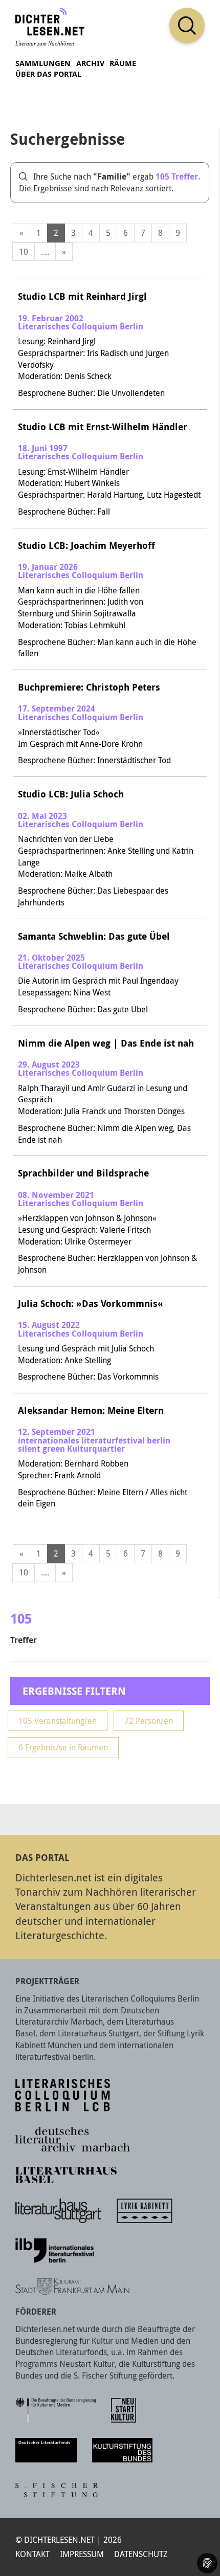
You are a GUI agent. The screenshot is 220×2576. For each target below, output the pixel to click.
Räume (123, 63)
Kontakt (32, 2554)
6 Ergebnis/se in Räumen (63, 1747)
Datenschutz (141, 2554)
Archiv (90, 63)
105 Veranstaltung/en (58, 1721)
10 (24, 252)
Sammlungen (43, 63)
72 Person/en (149, 1721)
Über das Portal (48, 74)
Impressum (82, 2554)
